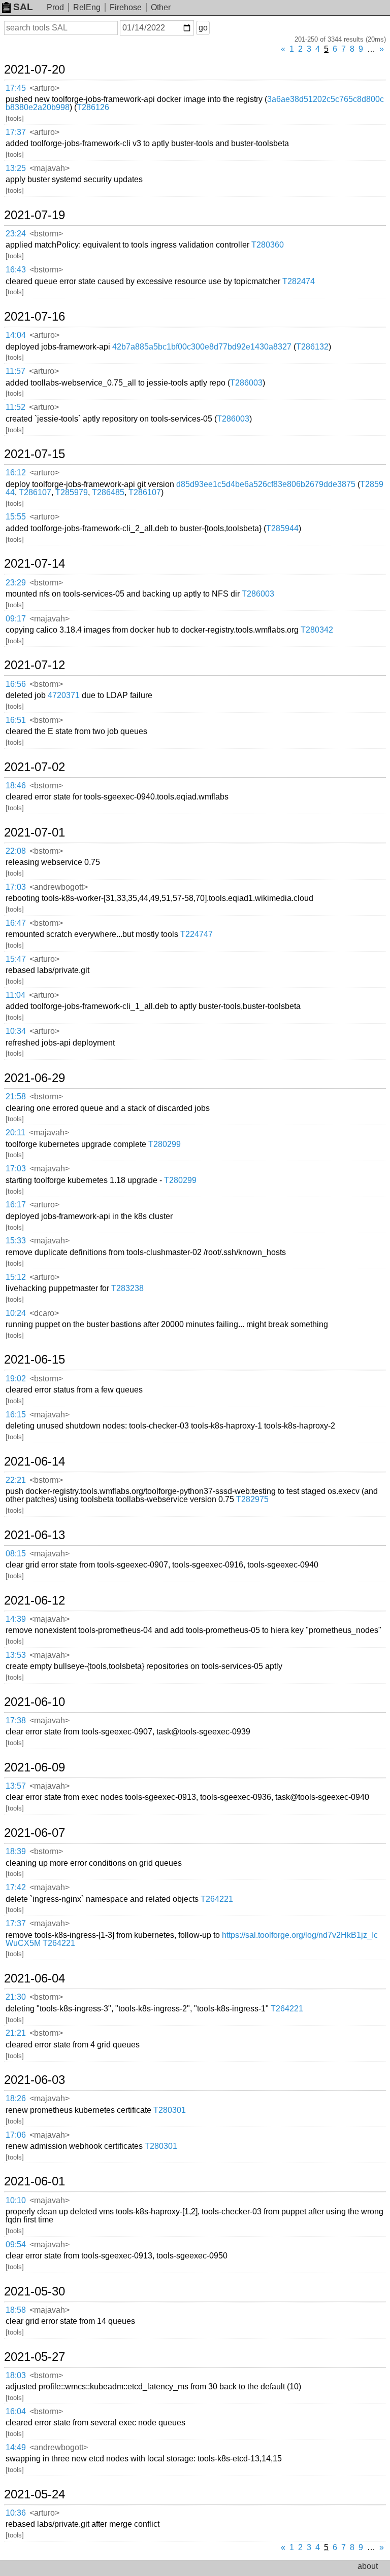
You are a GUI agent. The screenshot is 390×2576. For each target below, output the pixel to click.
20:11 (15, 1133)
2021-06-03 (35, 2080)
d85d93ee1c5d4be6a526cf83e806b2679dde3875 (266, 484)
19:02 (16, 1379)
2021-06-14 (35, 1461)
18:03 (16, 2375)
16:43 (16, 270)
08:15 (16, 1554)
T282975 (252, 1499)
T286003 (246, 383)
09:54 (16, 2244)
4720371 (64, 695)
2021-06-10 (35, 1702)
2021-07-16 (35, 317)
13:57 (16, 1786)
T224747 (197, 934)
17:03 (16, 887)
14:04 (16, 335)
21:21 (16, 2033)
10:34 (16, 1031)
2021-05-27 (35, 2357)
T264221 (217, 1899)
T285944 (282, 528)
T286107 (35, 492)
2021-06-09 (35, 1767)
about (368, 2566)
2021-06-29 (35, 1078)
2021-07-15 (35, 454)
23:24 (16, 234)
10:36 (16, 2513)
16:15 (16, 1415)
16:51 (16, 720)
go (203, 28)
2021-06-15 (35, 1360)
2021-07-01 (35, 832)
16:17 (16, 1205)
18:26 (16, 2098)
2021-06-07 (35, 1833)
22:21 (16, 1480)
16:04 (16, 2411)
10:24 (16, 1313)
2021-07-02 (35, 767)
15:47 (16, 959)
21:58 (16, 1096)
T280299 (165, 1144)
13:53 (16, 1655)
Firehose (126, 7)
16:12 (16, 473)
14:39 (16, 1619)
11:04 (15, 995)
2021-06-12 (35, 1600)
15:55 (16, 517)
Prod (55, 7)
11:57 (15, 371)
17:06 (16, 2135)
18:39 (16, 1851)
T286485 (108, 492)
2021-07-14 (35, 564)
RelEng (87, 7)
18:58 (16, 2310)
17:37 (16, 132)
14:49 (16, 2447)
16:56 (16, 684)
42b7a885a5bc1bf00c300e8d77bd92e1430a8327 (202, 347)
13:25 (16, 168)
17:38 (16, 1720)
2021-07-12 (35, 665)
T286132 (312, 347)
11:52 (15, 407)
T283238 (127, 1288)
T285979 (72, 492)
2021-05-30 (35, 2291)
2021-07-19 (35, 215)
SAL (23, 7)
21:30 (16, 1997)
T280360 (268, 245)
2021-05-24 (35, 2494)
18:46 (16, 786)
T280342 (317, 630)
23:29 (16, 583)
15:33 (16, 1241)
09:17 (16, 619)
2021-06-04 (35, 1978)
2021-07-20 (35, 69)
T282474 (299, 281)
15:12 (16, 1277)
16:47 (16, 923)
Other (161, 7)
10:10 (16, 2200)
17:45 (16, 88)
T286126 (93, 107)
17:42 (16, 1887)
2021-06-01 (35, 2181)
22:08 (16, 851)
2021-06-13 (35, 1535)
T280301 (170, 2110)
